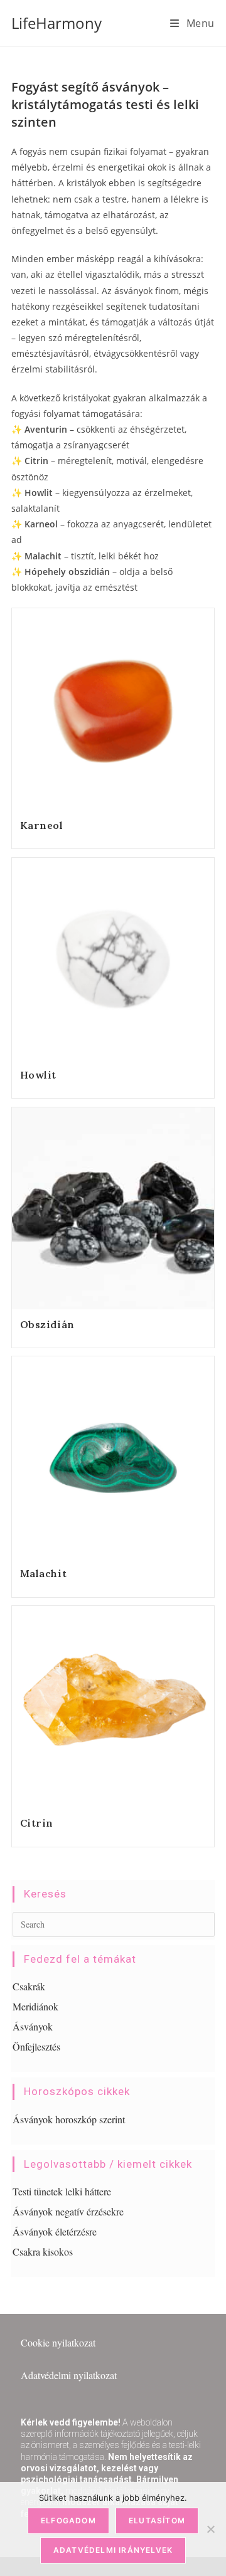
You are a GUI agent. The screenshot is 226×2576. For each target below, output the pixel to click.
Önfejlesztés (36, 2046)
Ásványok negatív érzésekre (68, 2211)
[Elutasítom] (210, 2529)
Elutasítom (157, 2521)
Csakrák (29, 1986)
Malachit (44, 1573)
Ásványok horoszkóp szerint (69, 2119)
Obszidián (47, 1324)
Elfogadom (68, 2521)
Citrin (37, 1823)
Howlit (39, 1075)
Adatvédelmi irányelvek (113, 2550)
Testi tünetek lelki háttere (62, 2191)
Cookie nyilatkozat (58, 2342)
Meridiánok (35, 2006)
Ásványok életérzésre (55, 2231)
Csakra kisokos (43, 2251)
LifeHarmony (56, 23)
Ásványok (33, 2026)
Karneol (42, 825)
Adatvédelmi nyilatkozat (69, 2375)
